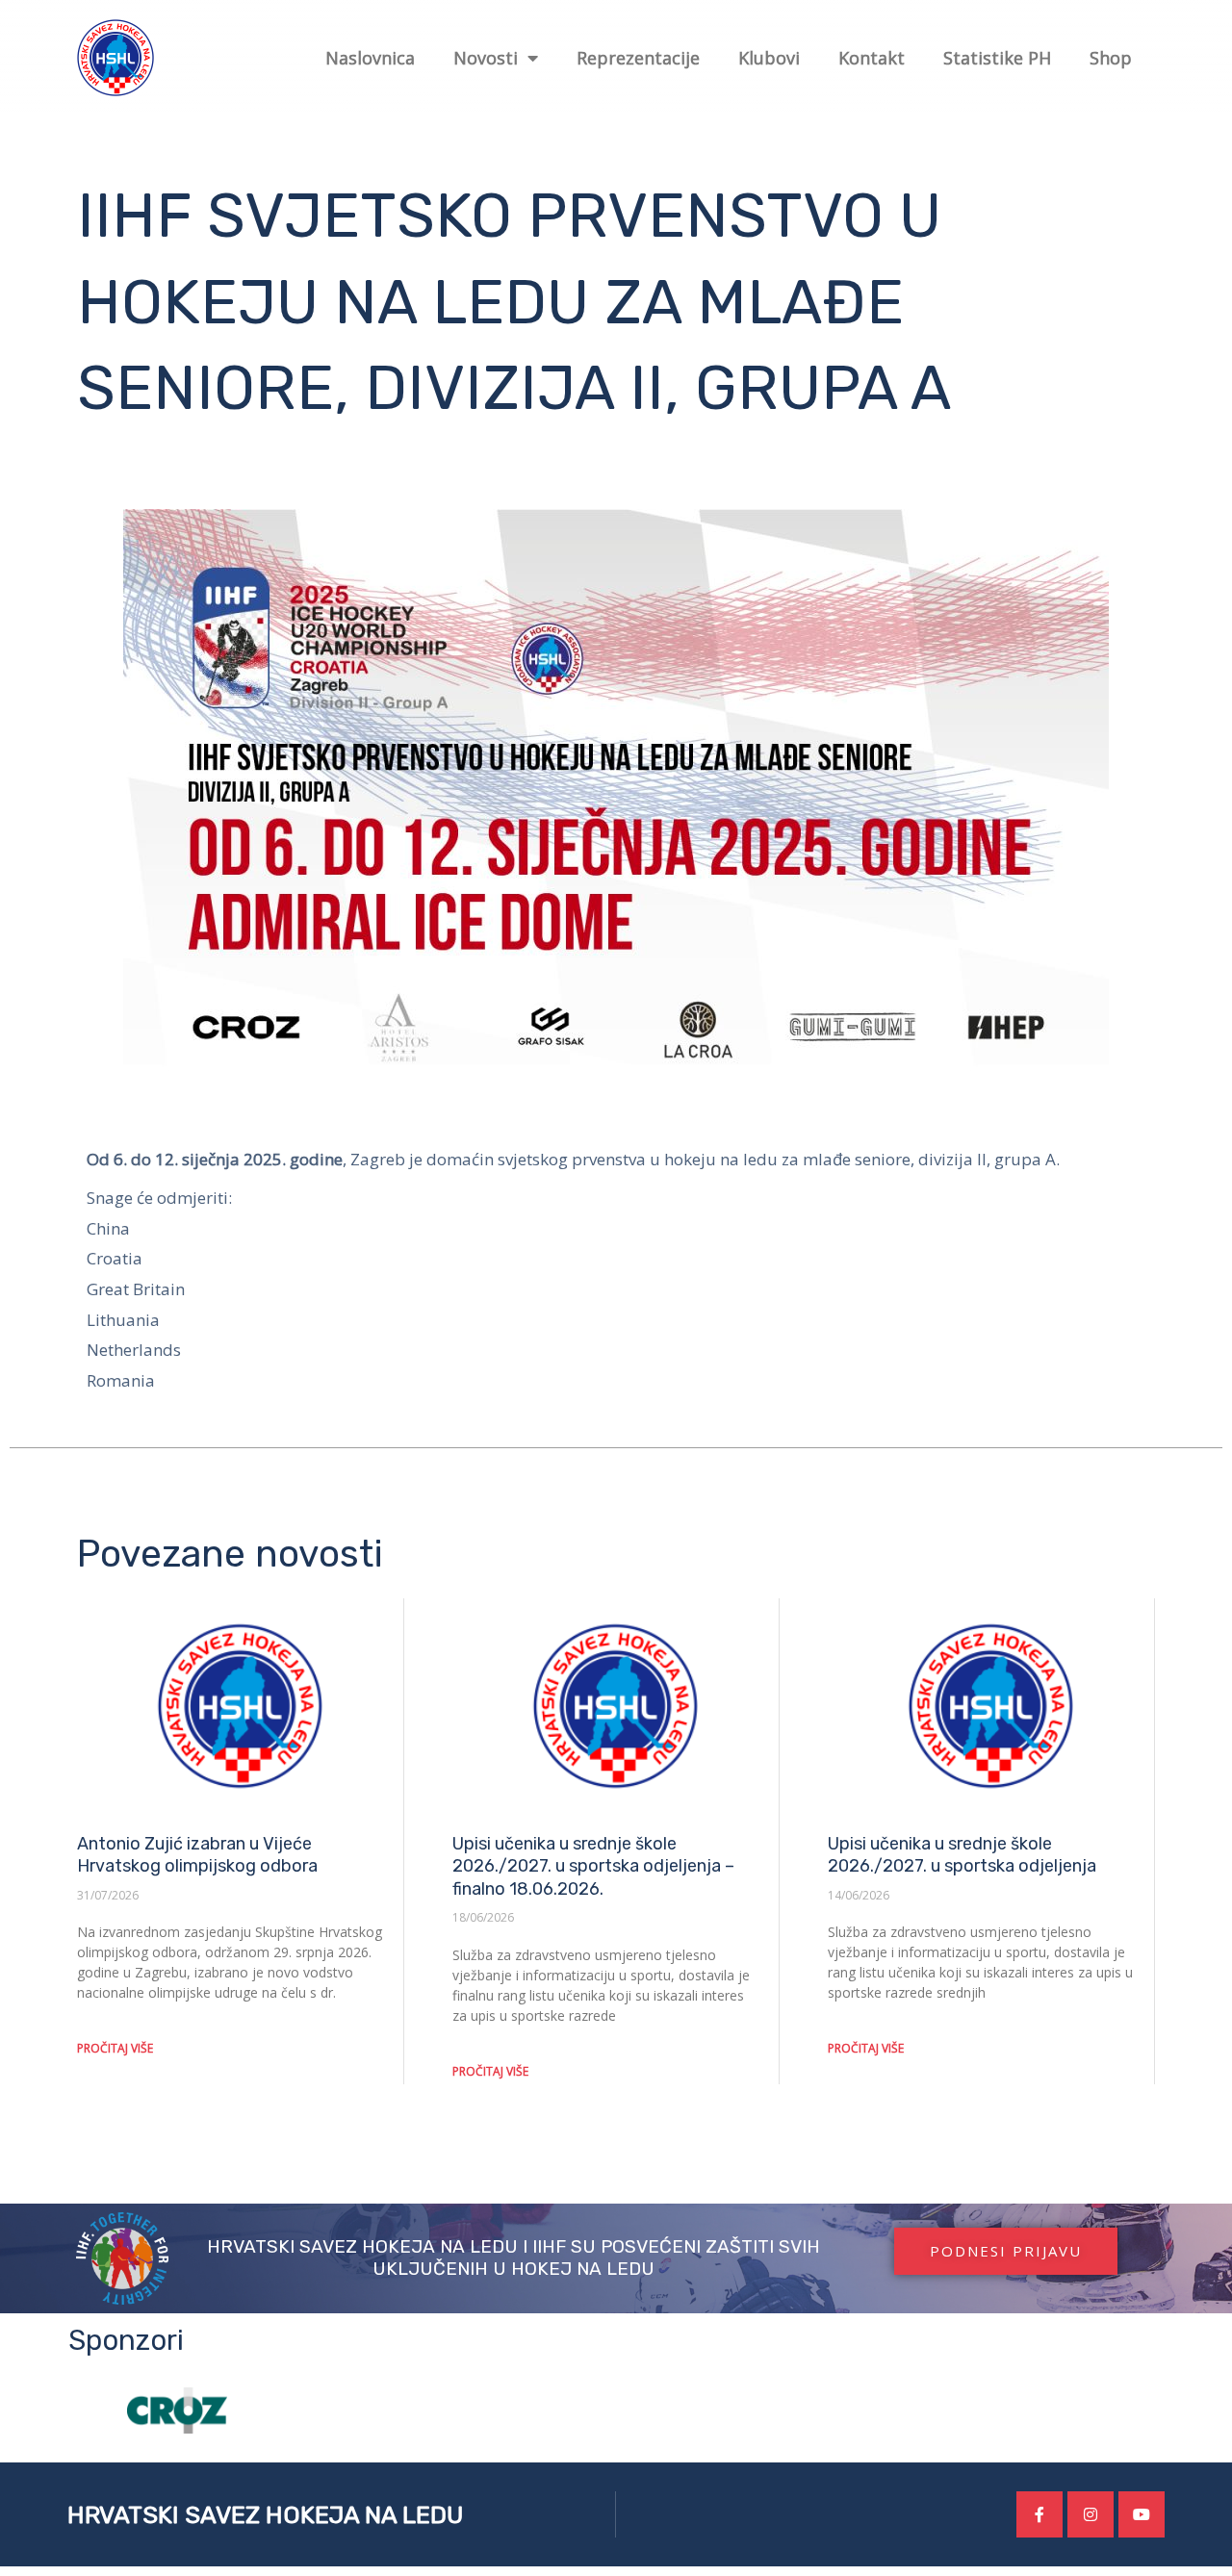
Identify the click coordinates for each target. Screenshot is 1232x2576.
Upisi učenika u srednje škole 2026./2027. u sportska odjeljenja (962, 1855)
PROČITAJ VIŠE (115, 2048)
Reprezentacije (638, 58)
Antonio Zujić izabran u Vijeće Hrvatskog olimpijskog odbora (197, 1855)
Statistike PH (997, 58)
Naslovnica (370, 58)
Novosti (486, 58)
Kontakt (872, 58)
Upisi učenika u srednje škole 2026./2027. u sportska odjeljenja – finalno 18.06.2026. (593, 1866)
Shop (1111, 58)
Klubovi (769, 58)
